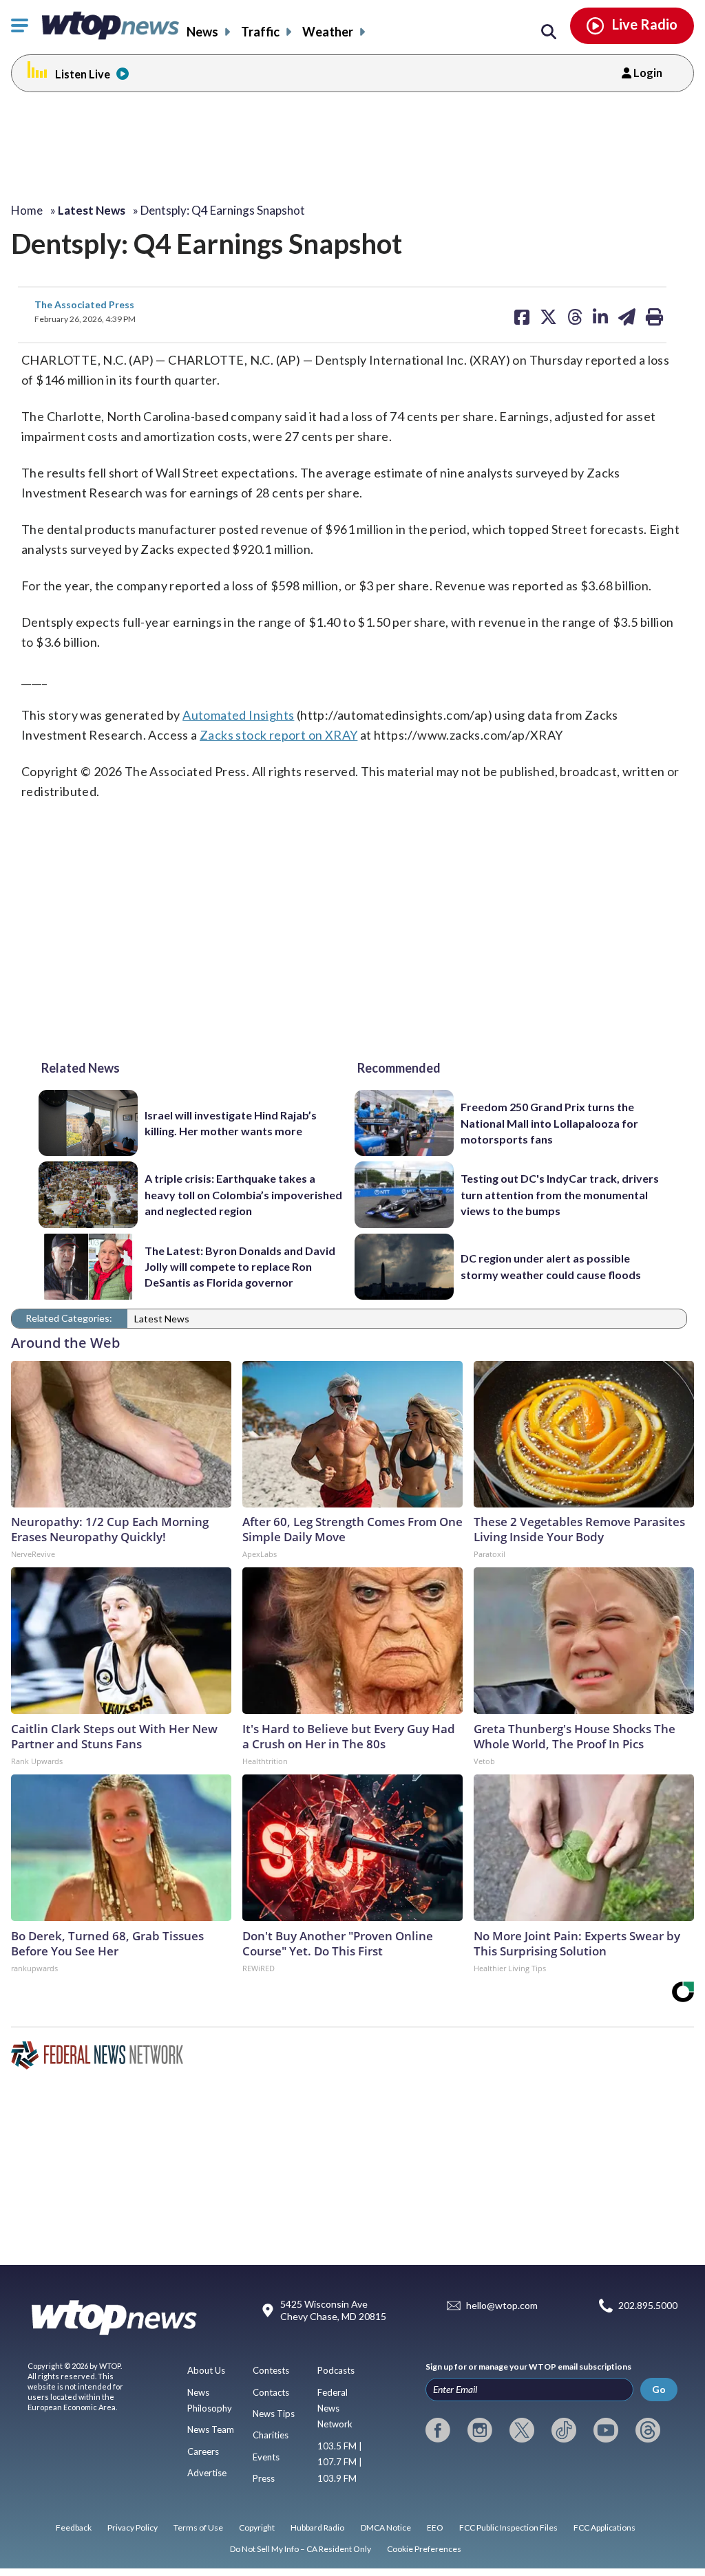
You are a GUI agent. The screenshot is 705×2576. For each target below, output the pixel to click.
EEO (435, 2527)
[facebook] (438, 2430)
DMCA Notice (386, 2527)
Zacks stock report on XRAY (278, 735)
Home (27, 210)
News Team (211, 2429)
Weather (328, 32)
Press (264, 2478)
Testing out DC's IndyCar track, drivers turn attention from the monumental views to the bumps (560, 1194)
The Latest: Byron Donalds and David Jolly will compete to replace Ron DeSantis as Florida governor (240, 1267)
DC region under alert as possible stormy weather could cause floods (551, 1266)
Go (659, 2389)
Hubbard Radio (317, 2527)
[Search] (549, 32)
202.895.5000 (648, 2305)
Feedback (74, 2527)
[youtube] (606, 2430)
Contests (271, 2370)
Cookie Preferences (424, 2549)
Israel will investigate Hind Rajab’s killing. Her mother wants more (231, 1123)
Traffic (260, 32)
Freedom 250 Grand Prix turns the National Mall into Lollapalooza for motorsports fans (549, 1123)
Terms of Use (198, 2527)
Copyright (257, 2527)
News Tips (274, 2414)
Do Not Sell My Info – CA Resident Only (301, 2549)
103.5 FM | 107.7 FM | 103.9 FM (340, 2462)
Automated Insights (238, 715)
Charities (271, 2435)
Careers (203, 2451)
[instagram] (480, 2430)
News (202, 32)
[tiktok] (564, 2430)
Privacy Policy (133, 2527)
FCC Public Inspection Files (508, 2527)
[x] (522, 2430)
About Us (206, 2370)
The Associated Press (84, 304)
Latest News (162, 1319)
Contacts (271, 2392)
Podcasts (336, 2370)
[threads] (648, 2430)
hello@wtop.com (502, 2305)
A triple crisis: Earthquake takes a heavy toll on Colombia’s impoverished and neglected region (243, 1194)
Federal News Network (335, 2408)
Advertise (207, 2473)
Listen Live (83, 74)
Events (266, 2457)
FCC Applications (604, 2527)
